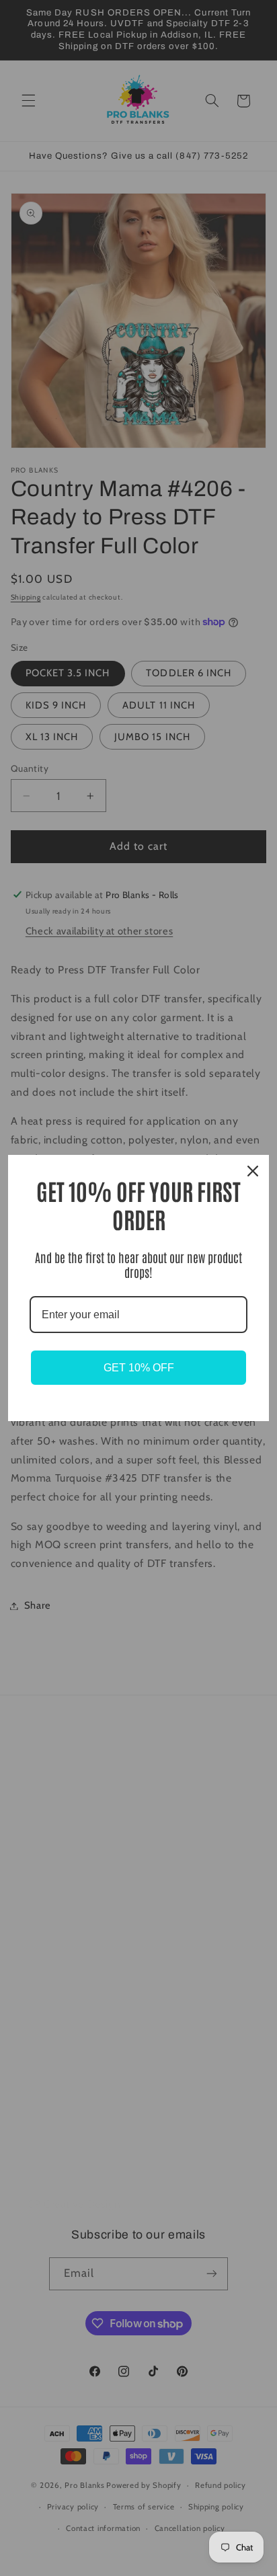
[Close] (253, 1171)
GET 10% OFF (139, 1368)
